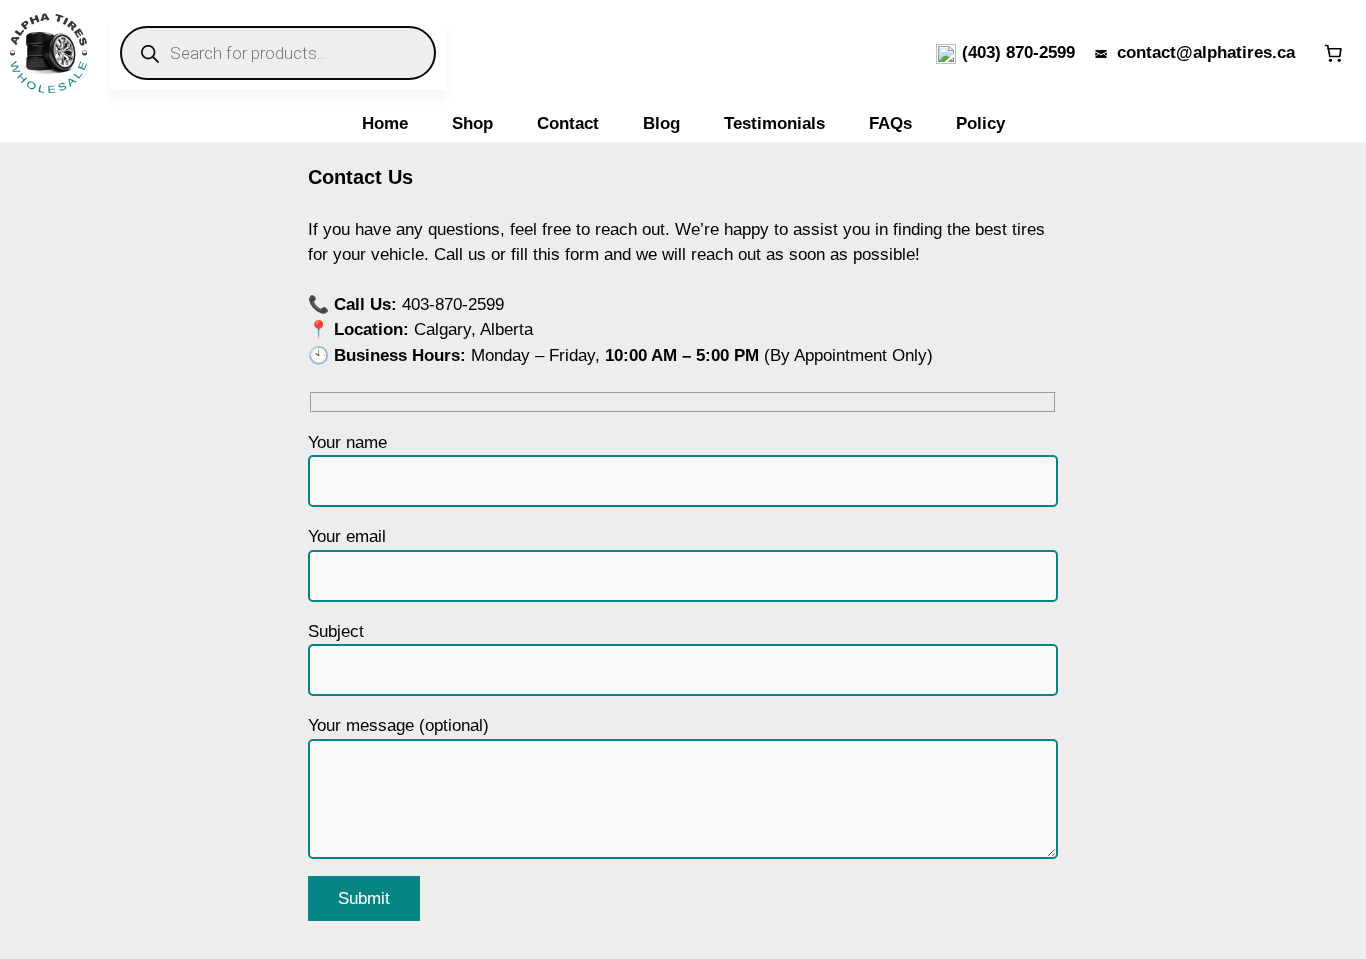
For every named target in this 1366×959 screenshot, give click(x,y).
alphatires (1232, 52)
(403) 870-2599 (1018, 52)
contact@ (1155, 52)
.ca (1283, 52)
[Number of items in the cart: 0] (1333, 53)
